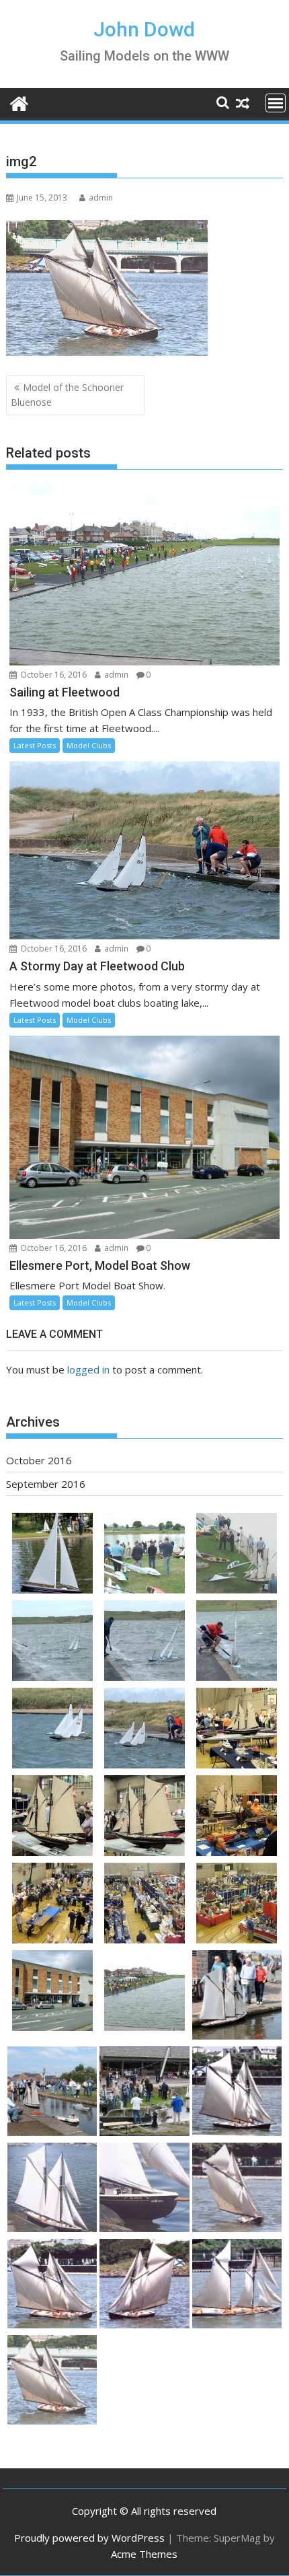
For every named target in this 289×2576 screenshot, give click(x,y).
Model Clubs (89, 745)
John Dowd (144, 29)
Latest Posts (35, 745)
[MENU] (276, 103)
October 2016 (39, 1460)
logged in (88, 1369)
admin (101, 198)
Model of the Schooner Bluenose (67, 395)
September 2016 (46, 1484)
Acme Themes (144, 2554)
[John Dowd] (19, 102)
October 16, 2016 (52, 675)
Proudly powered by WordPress (89, 2538)
